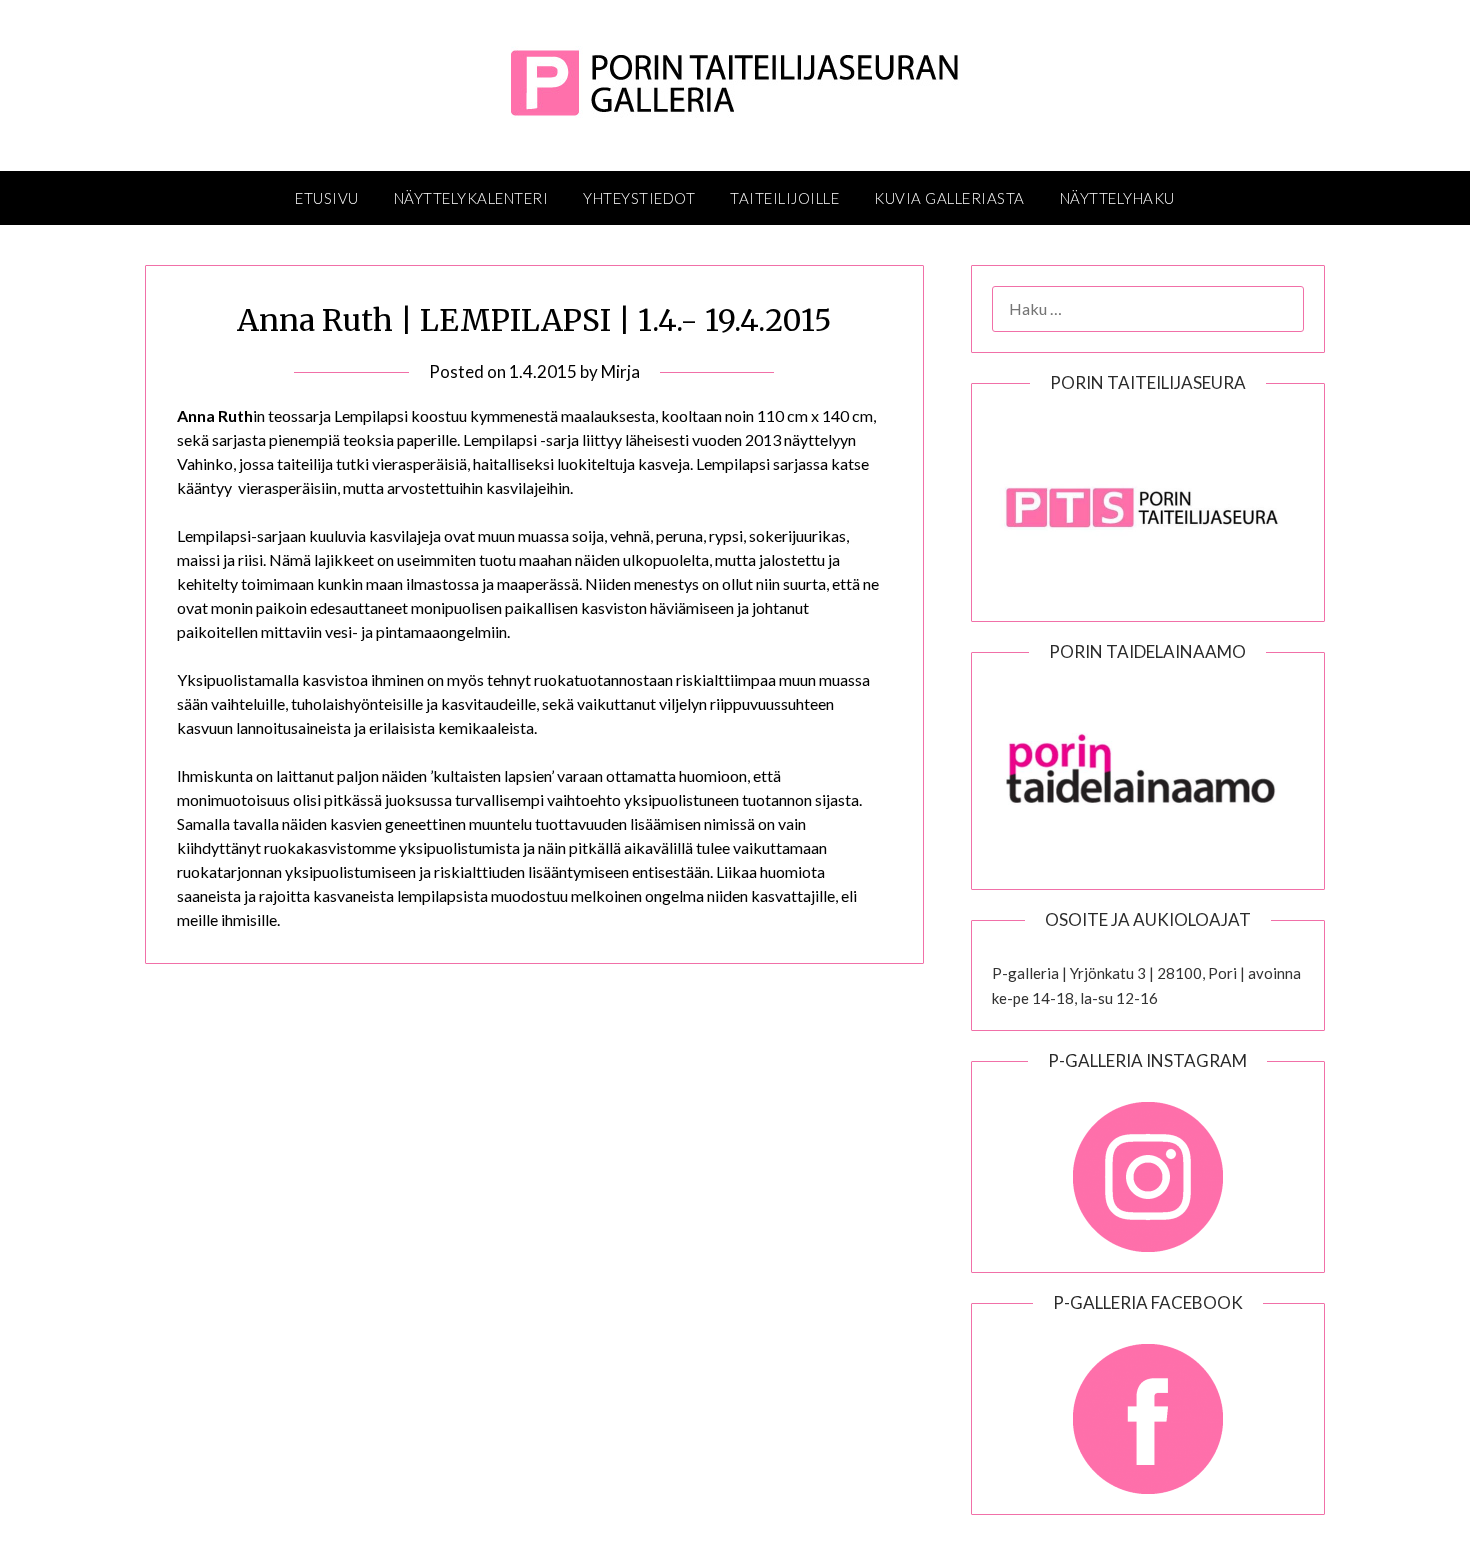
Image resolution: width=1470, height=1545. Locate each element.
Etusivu (327, 198)
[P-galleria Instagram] (1148, 1167)
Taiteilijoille (784, 198)
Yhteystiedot (639, 198)
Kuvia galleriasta (949, 198)
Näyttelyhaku (1117, 198)
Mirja (620, 371)
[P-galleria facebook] (1148, 1409)
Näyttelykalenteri (471, 198)
